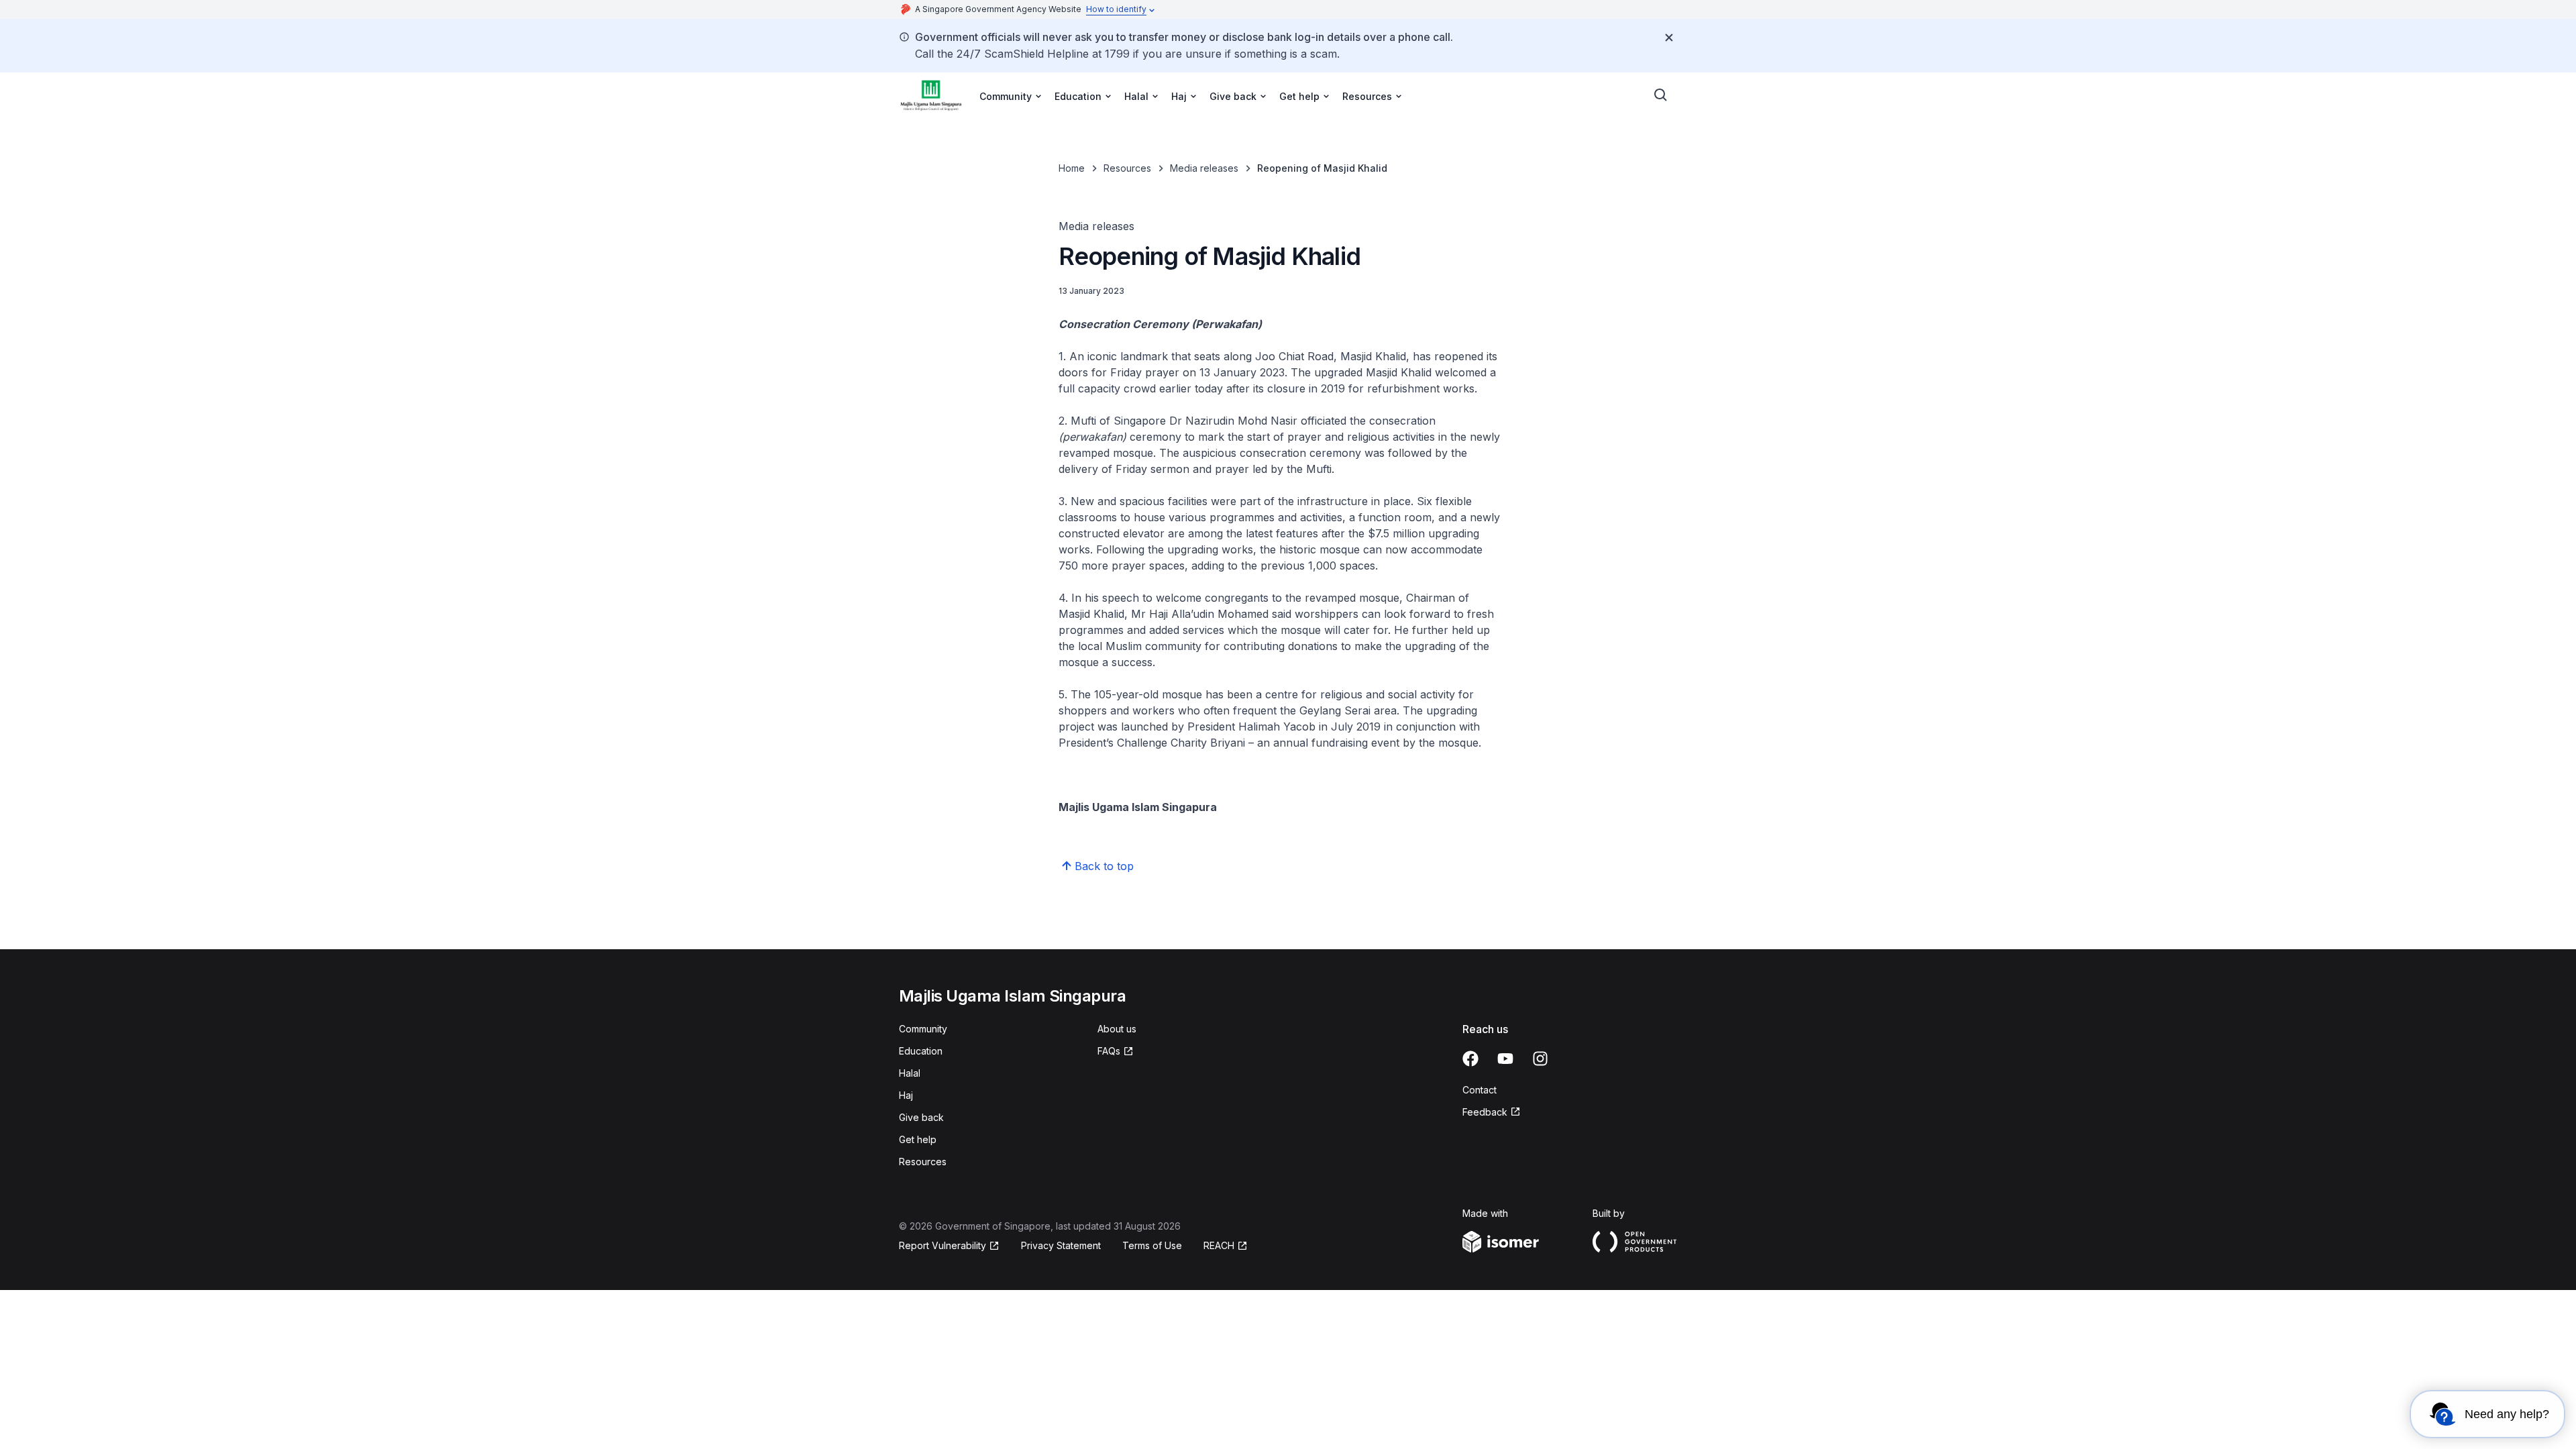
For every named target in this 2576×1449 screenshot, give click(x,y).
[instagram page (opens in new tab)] (1540, 1059)
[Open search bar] (1661, 95)
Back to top (1104, 866)
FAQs (1116, 1052)
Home (1072, 168)
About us (1117, 1029)
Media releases (1204, 168)
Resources (1127, 168)
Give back (921, 1117)
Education (921, 1051)
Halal (910, 1073)
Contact (1480, 1090)
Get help (918, 1139)
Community (923, 1029)
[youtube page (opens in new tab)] (1505, 1059)
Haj (906, 1095)
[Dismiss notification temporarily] (1669, 38)
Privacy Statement (1061, 1245)
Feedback (1492, 1113)
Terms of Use (1152, 1245)
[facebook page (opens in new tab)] (1470, 1059)
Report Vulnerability (943, 1246)
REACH (1226, 1246)
